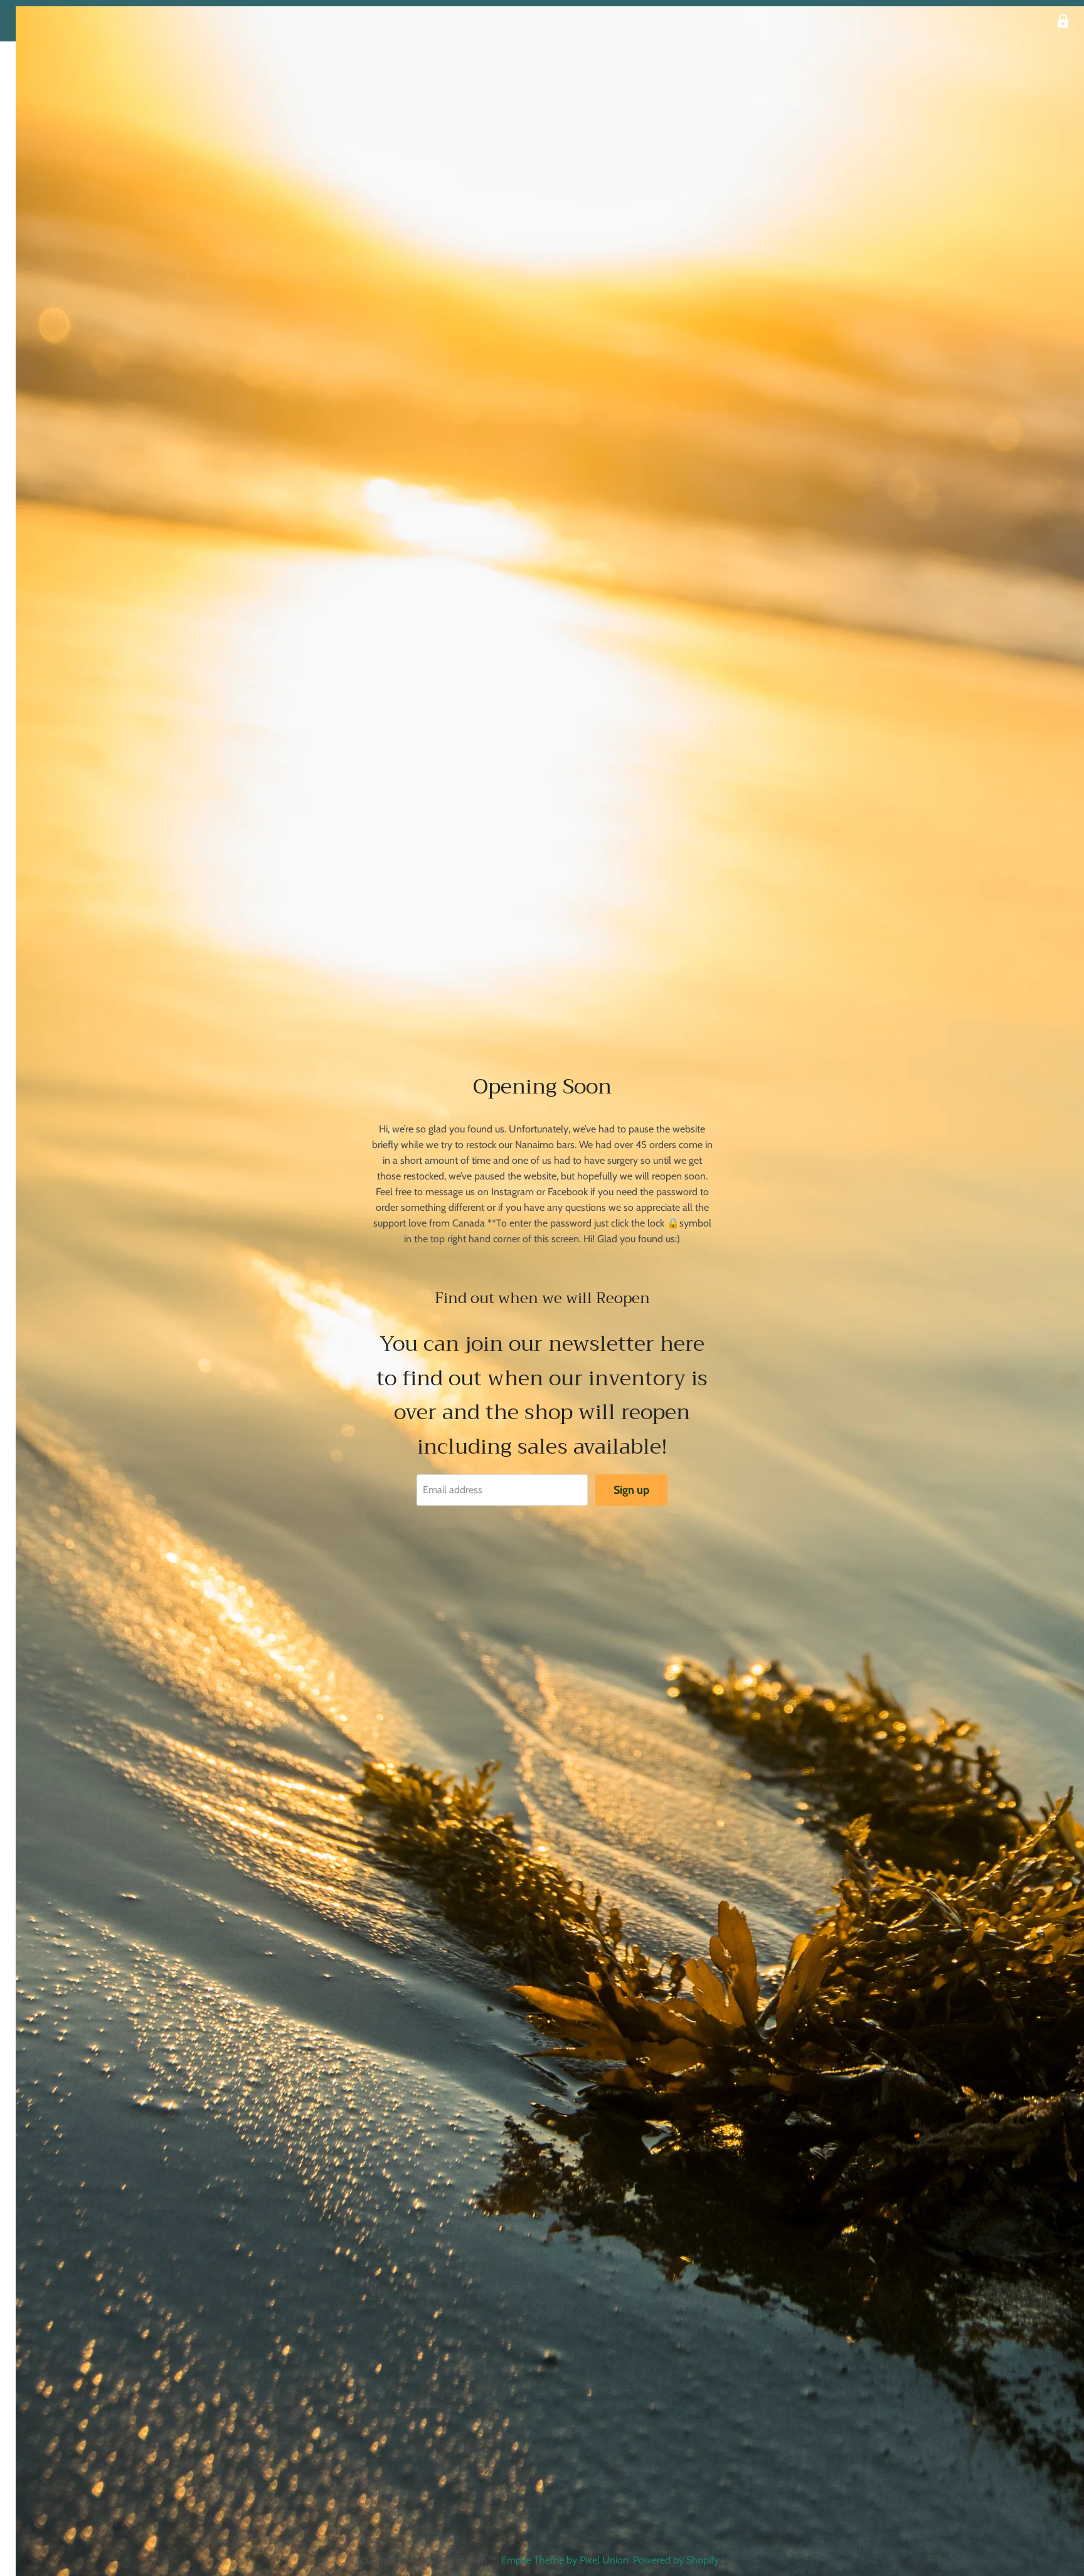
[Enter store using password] (1063, 21)
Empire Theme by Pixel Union (565, 2560)
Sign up (631, 1490)
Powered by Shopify (676, 2560)
